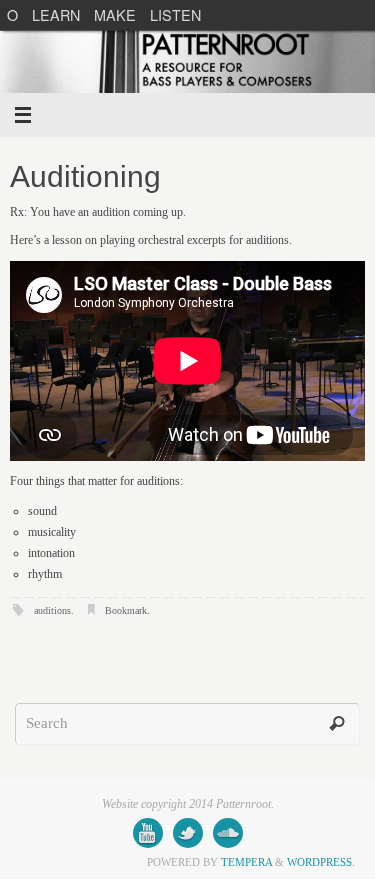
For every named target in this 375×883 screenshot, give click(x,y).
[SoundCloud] (228, 833)
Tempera (246, 862)
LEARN (56, 14)
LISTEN (175, 14)
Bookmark (126, 610)
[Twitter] (188, 833)
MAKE (115, 14)
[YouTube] (148, 833)
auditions (52, 610)
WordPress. (321, 862)
